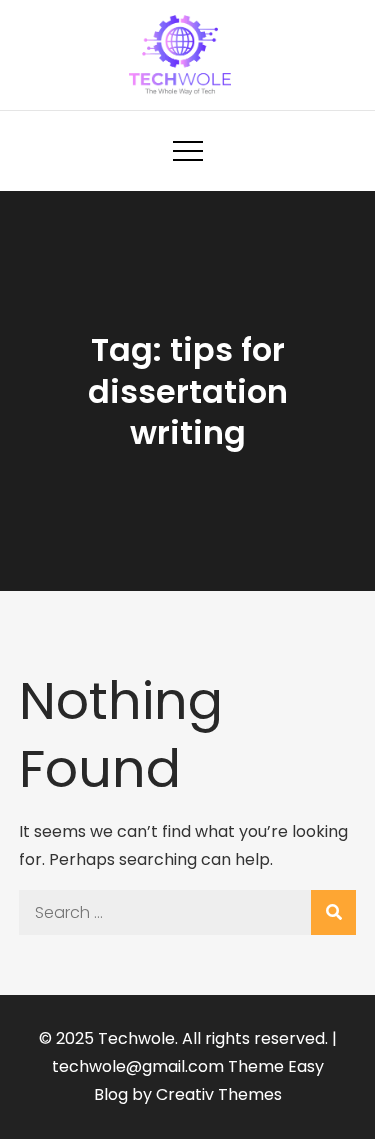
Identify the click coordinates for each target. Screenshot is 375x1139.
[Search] (333, 912)
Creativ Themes (219, 1094)
